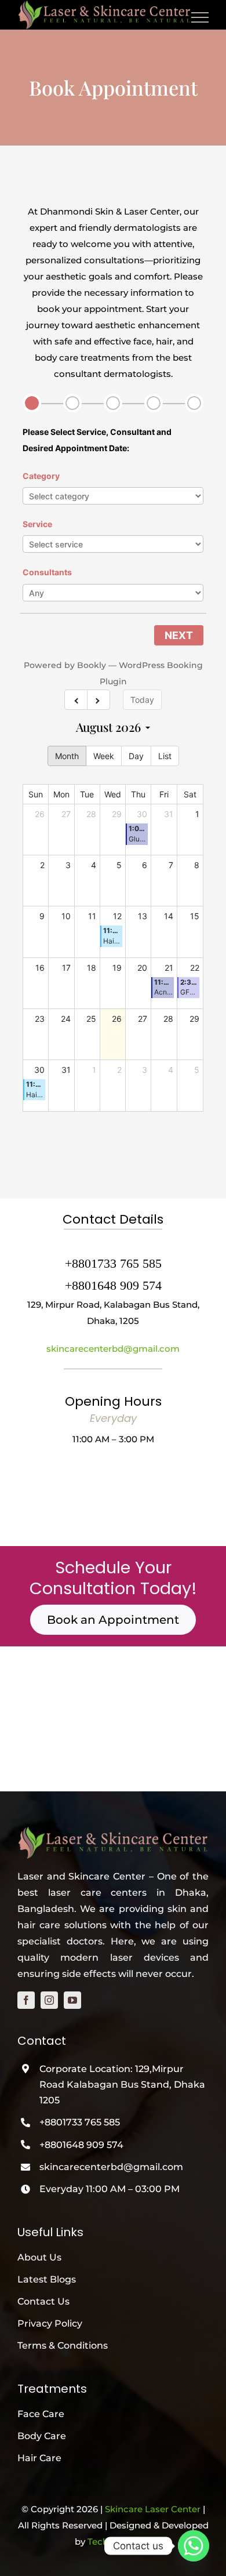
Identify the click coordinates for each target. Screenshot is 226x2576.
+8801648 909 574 (81, 2145)
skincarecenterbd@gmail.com (113, 1349)
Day (136, 756)
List (165, 756)
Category (41, 476)
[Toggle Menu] (200, 17)
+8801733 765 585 (80, 2122)
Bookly (92, 665)
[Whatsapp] (194, 2546)
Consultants (47, 572)
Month (67, 756)
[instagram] (49, 2000)
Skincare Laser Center (153, 2509)
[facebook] (26, 2000)
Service (37, 524)
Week (104, 756)
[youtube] (72, 2000)
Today (142, 700)
